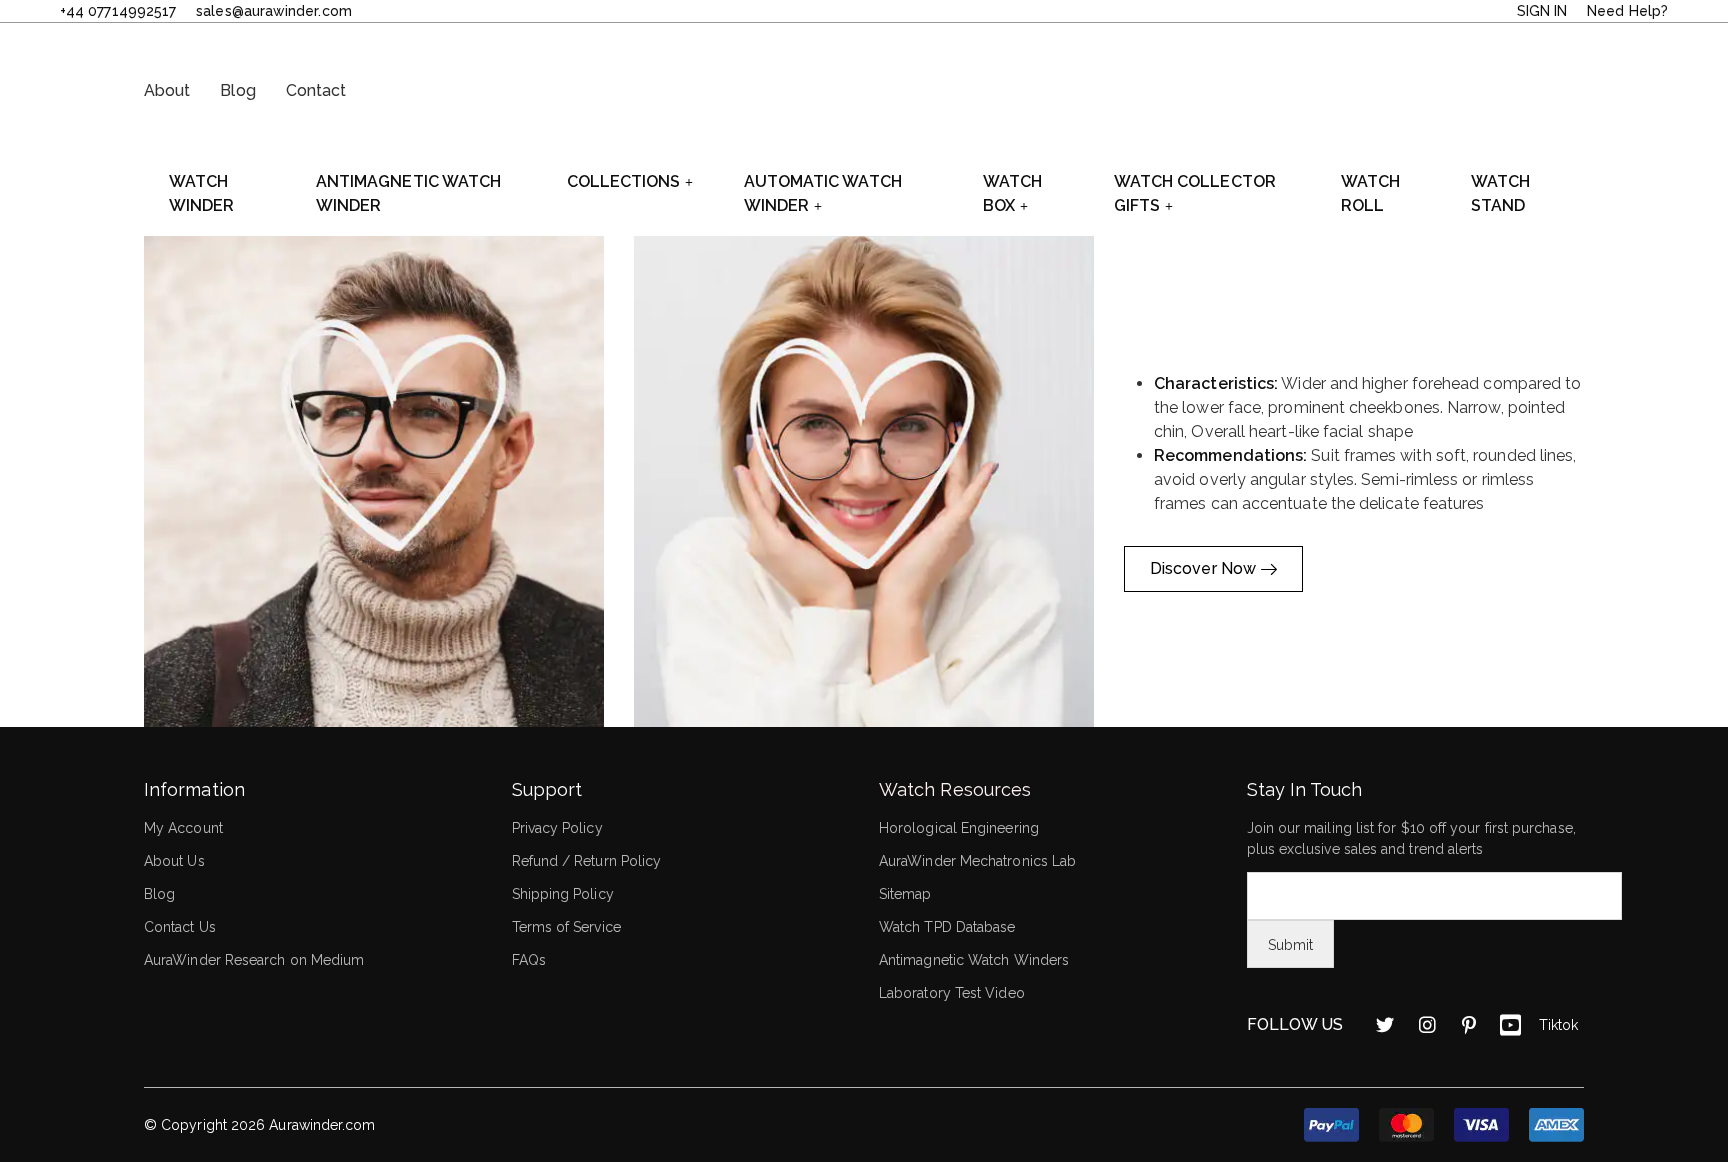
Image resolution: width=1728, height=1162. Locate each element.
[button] (374, 481)
